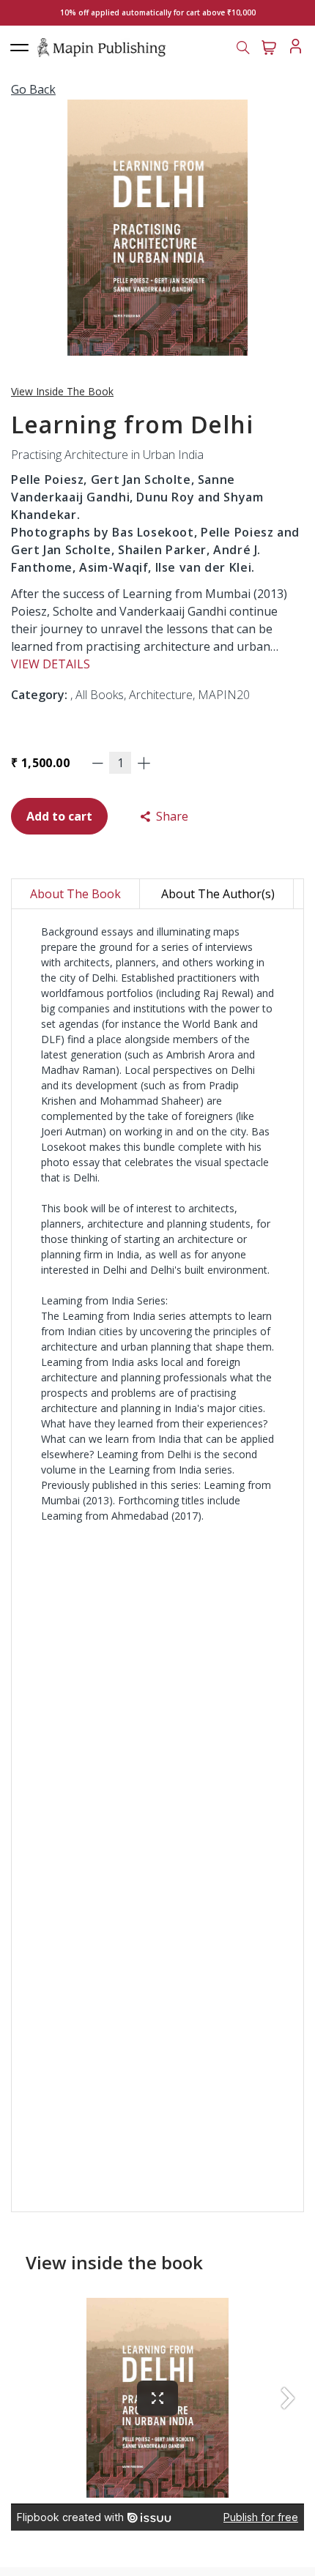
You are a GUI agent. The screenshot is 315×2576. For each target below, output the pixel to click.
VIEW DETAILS (51, 664)
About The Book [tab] (75, 894)
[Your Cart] (269, 46)
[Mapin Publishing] (101, 47)
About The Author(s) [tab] (218, 894)
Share (171, 816)
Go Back (33, 89)
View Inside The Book (62, 391)
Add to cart (59, 816)
